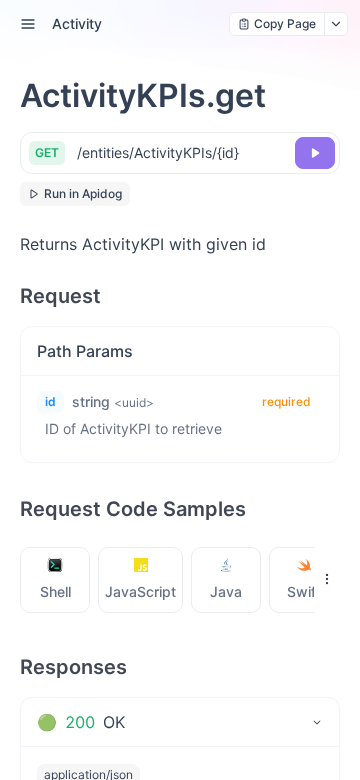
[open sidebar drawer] (28, 24)
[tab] (55, 580)
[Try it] (315, 153)
